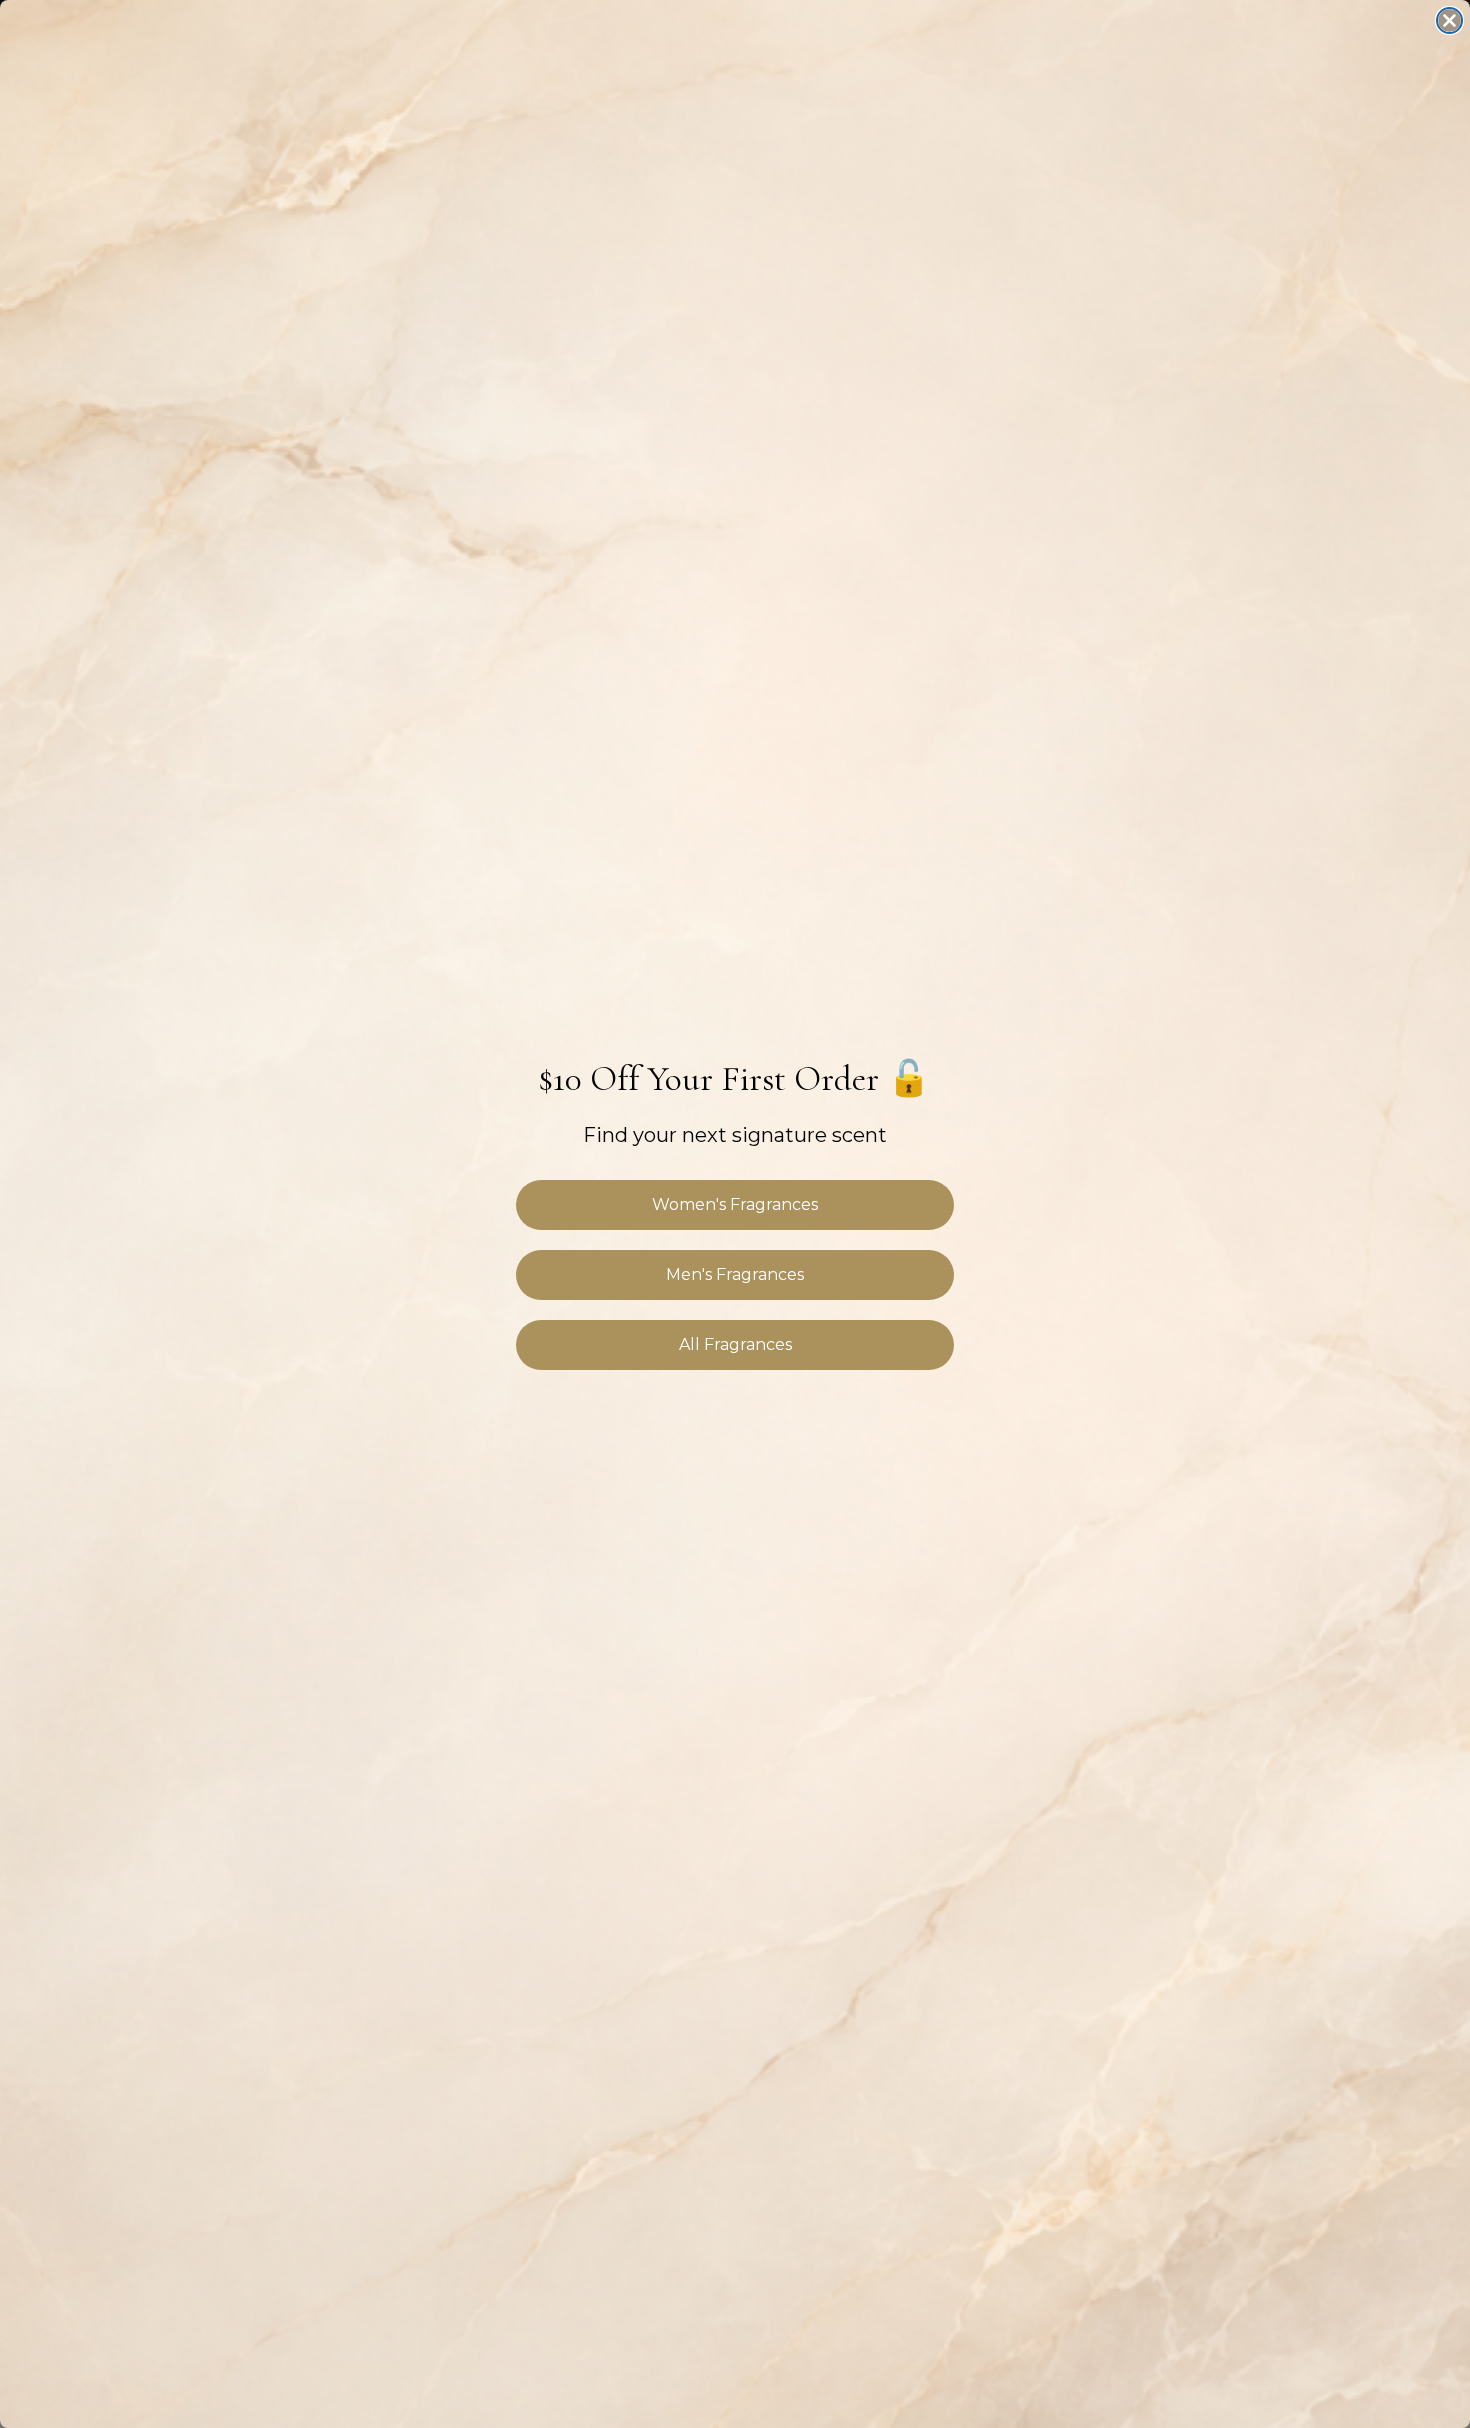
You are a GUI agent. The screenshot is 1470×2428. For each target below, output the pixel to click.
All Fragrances (735, 1344)
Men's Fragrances (735, 1274)
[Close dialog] (1449, 20)
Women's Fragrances (735, 1204)
